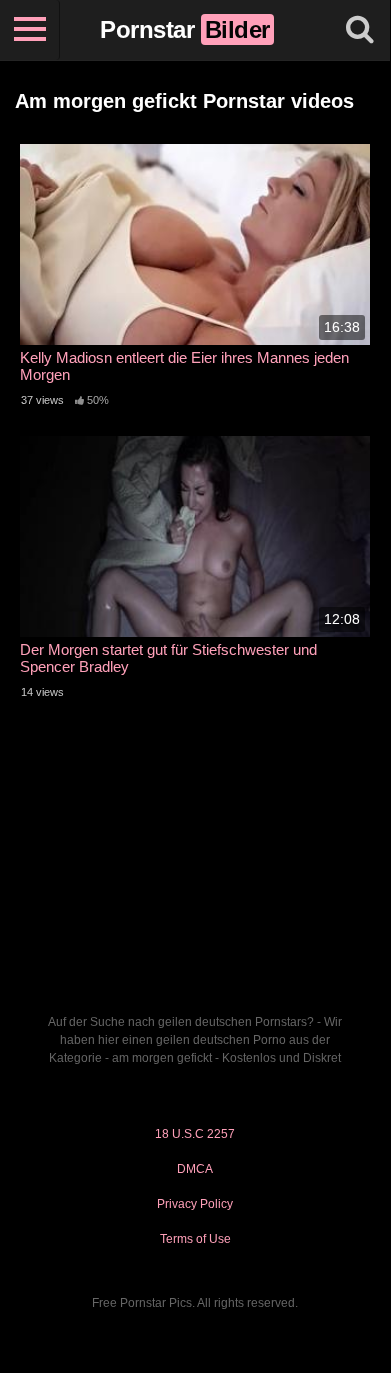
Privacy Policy (195, 1204)
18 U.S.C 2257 (195, 1134)
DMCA (195, 1169)
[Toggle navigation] (30, 30)
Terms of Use (195, 1239)
